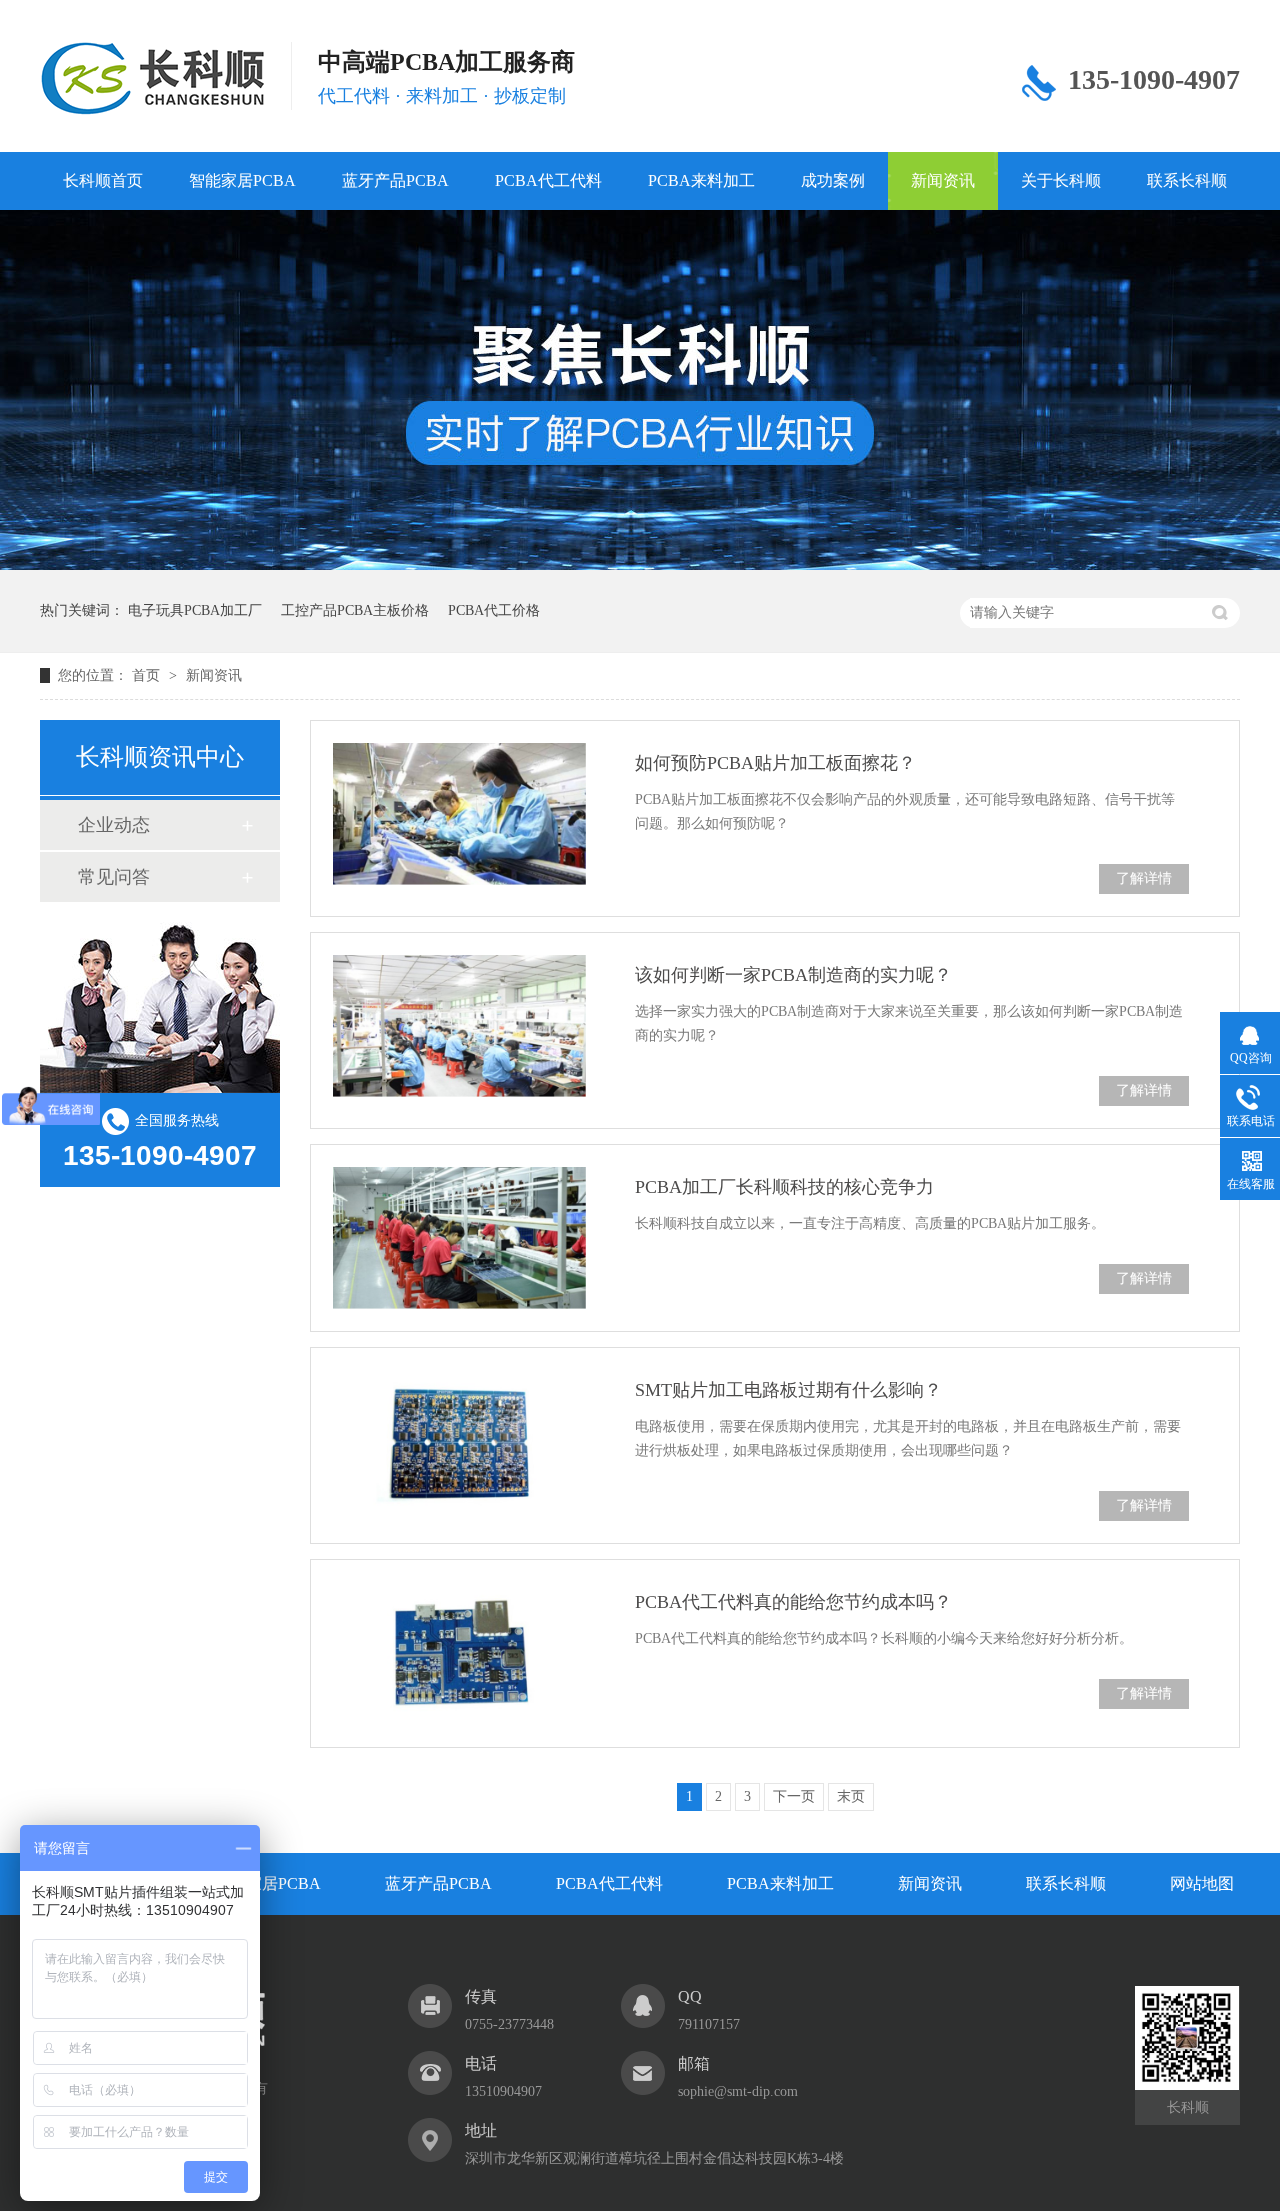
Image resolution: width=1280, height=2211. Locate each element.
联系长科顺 (1187, 180)
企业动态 (114, 825)
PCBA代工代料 (548, 180)
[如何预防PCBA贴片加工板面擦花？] (459, 814)
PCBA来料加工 (701, 180)
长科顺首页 (103, 180)
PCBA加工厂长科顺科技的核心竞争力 (784, 1187)
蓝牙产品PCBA (395, 180)
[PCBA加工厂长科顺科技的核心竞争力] (459, 1238)
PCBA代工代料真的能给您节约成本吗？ (793, 1602)
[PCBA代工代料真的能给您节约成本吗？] (459, 1653)
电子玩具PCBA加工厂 (195, 610)
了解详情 (1144, 878)
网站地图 (1202, 1883)
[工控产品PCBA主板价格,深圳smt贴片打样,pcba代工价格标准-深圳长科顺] (152, 79)
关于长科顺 (1061, 180)
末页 (851, 1796)
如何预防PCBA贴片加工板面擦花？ (775, 763)
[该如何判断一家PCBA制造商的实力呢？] (459, 1026)
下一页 (794, 1796)
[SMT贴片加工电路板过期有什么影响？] (459, 1441)
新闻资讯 (943, 180)
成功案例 (833, 180)
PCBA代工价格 (494, 610)
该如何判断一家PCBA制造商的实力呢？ (793, 975)
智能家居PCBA (242, 180)
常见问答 (114, 877)
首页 (148, 675)
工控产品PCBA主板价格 (355, 610)
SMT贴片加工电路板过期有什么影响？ (788, 1390)
